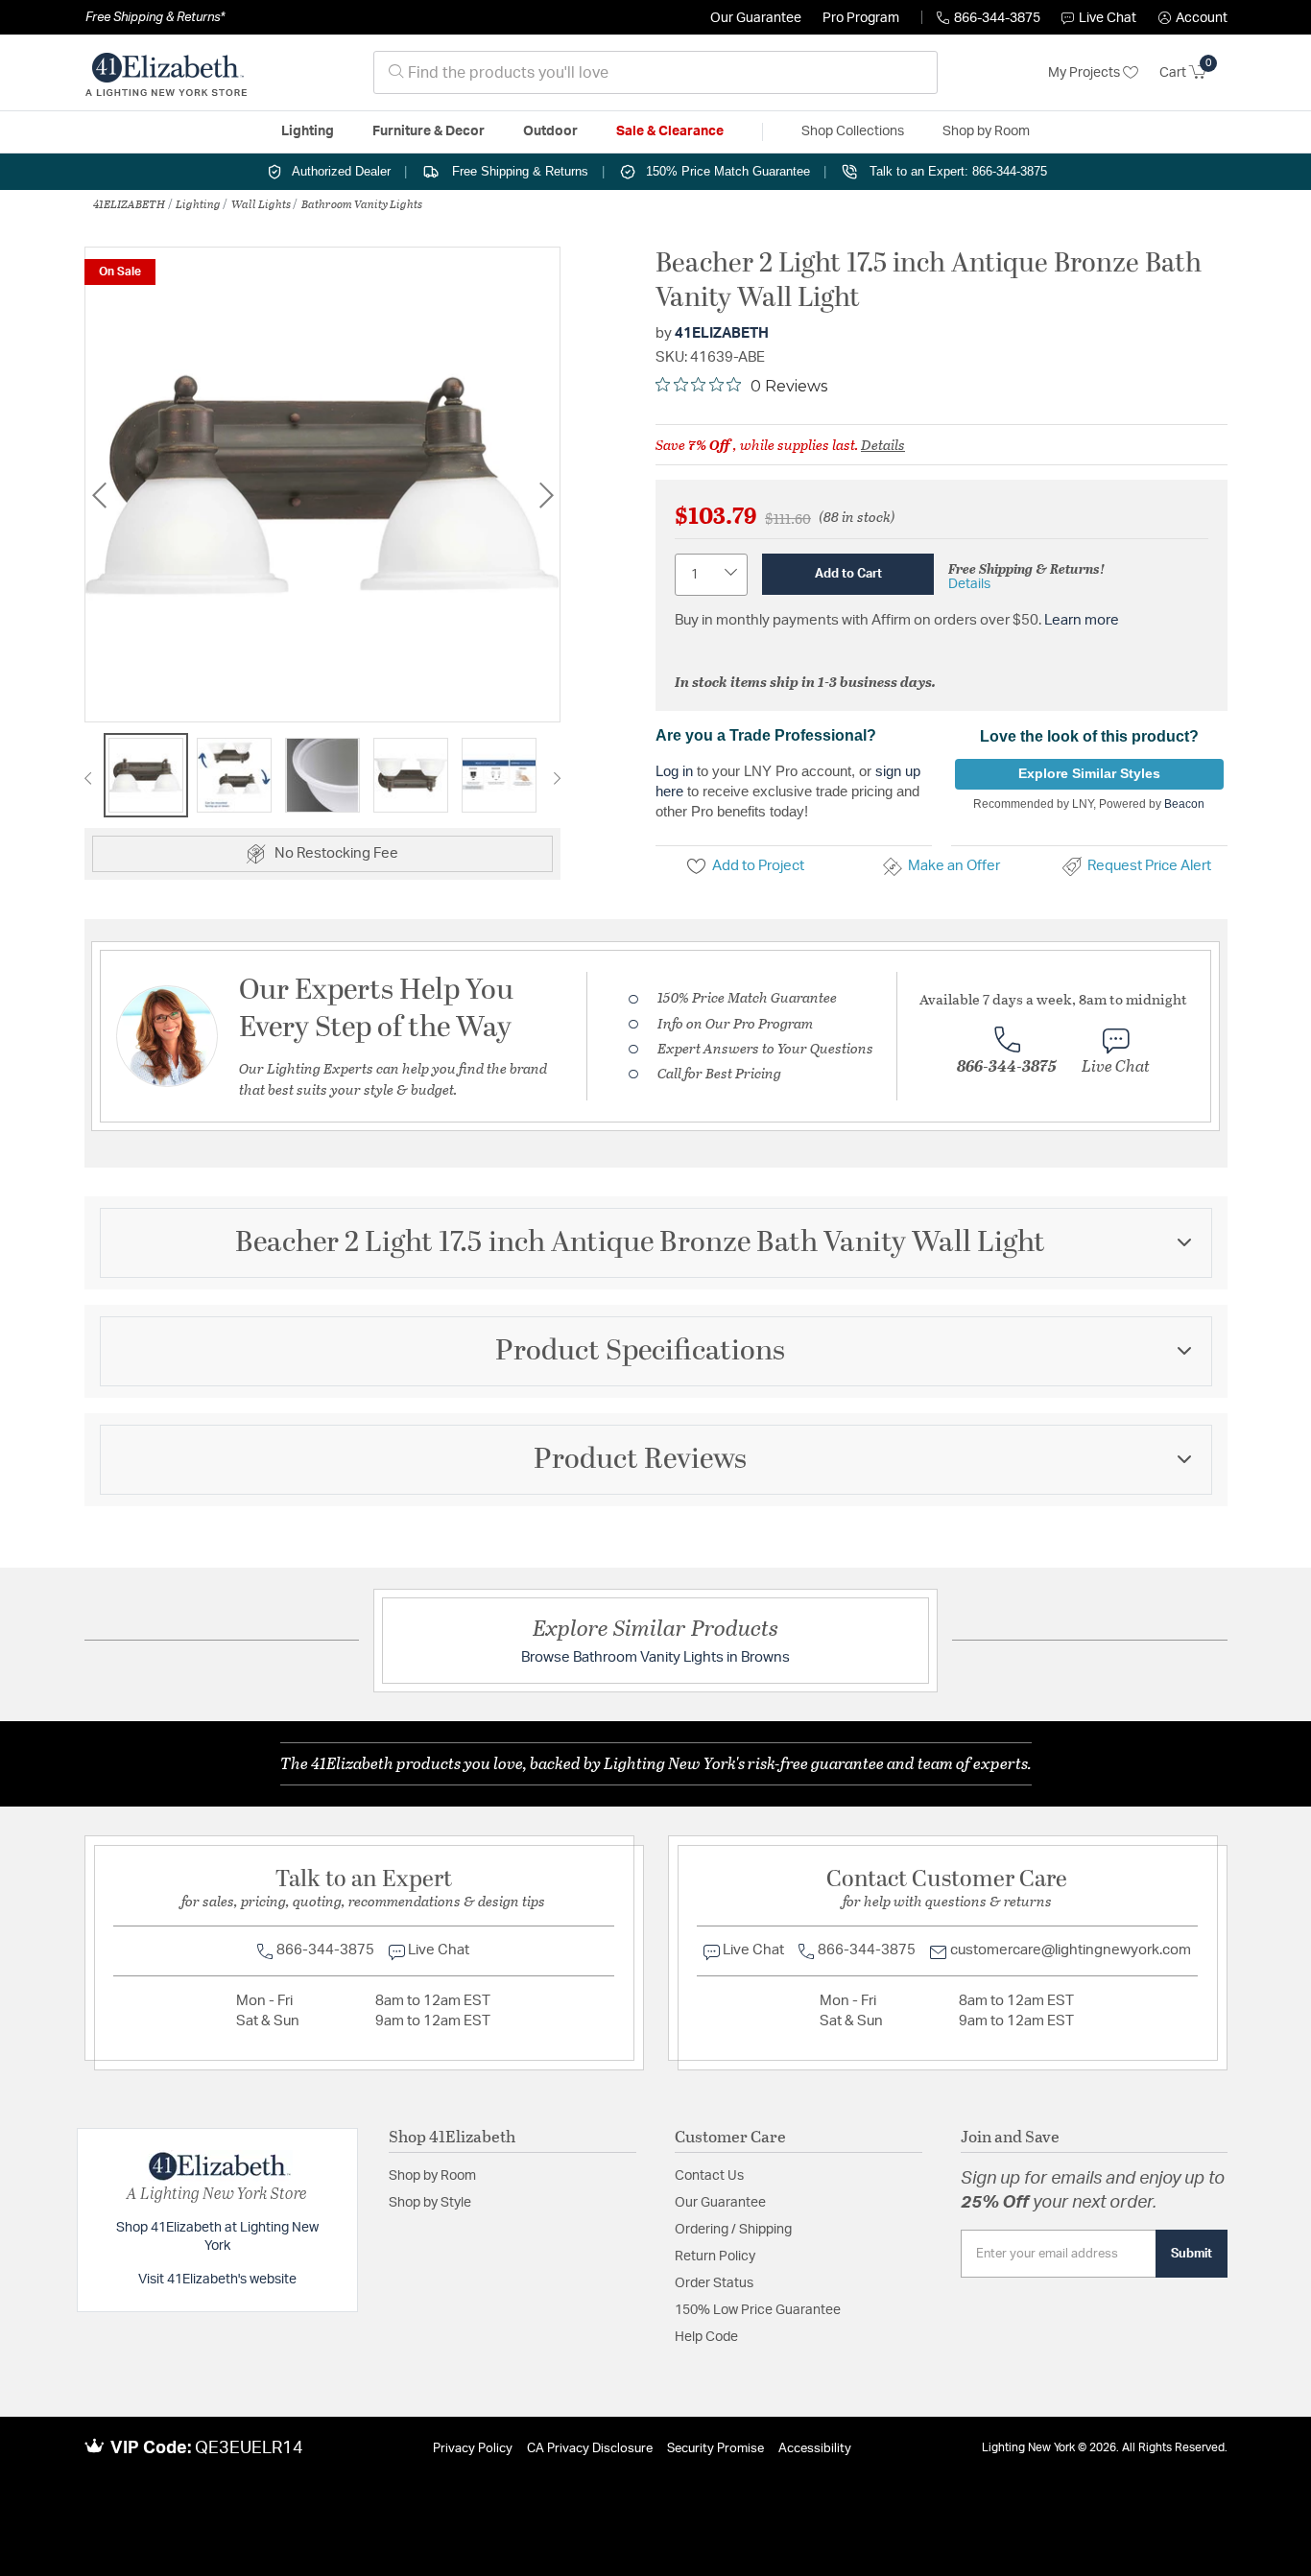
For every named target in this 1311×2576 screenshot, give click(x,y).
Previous (99, 495)
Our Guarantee (756, 18)
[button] (1193, 18)
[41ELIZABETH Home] (166, 73)
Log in (674, 771)
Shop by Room (432, 2176)
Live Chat (1108, 18)
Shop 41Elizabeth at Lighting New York (217, 2237)
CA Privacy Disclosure (590, 2449)
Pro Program (861, 18)
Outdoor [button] (550, 131)
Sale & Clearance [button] (670, 131)
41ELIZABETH (129, 203)
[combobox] (655, 72)
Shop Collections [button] (853, 131)
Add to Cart (848, 574)
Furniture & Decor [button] (429, 131)
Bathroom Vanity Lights (362, 203)
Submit (1192, 2254)
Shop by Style (430, 2203)
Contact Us (709, 2176)
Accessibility (815, 2449)
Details (883, 444)
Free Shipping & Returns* (155, 17)
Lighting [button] (308, 131)
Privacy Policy (473, 2449)
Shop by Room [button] (986, 131)
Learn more (1082, 620)
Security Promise (715, 2449)
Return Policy (715, 2257)
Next (546, 495)
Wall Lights (261, 203)
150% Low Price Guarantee (758, 2310)
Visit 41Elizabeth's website (217, 2280)
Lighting (198, 203)
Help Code (706, 2337)
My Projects (1085, 73)
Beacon (1184, 804)
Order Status (714, 2283)
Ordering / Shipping (733, 2230)
